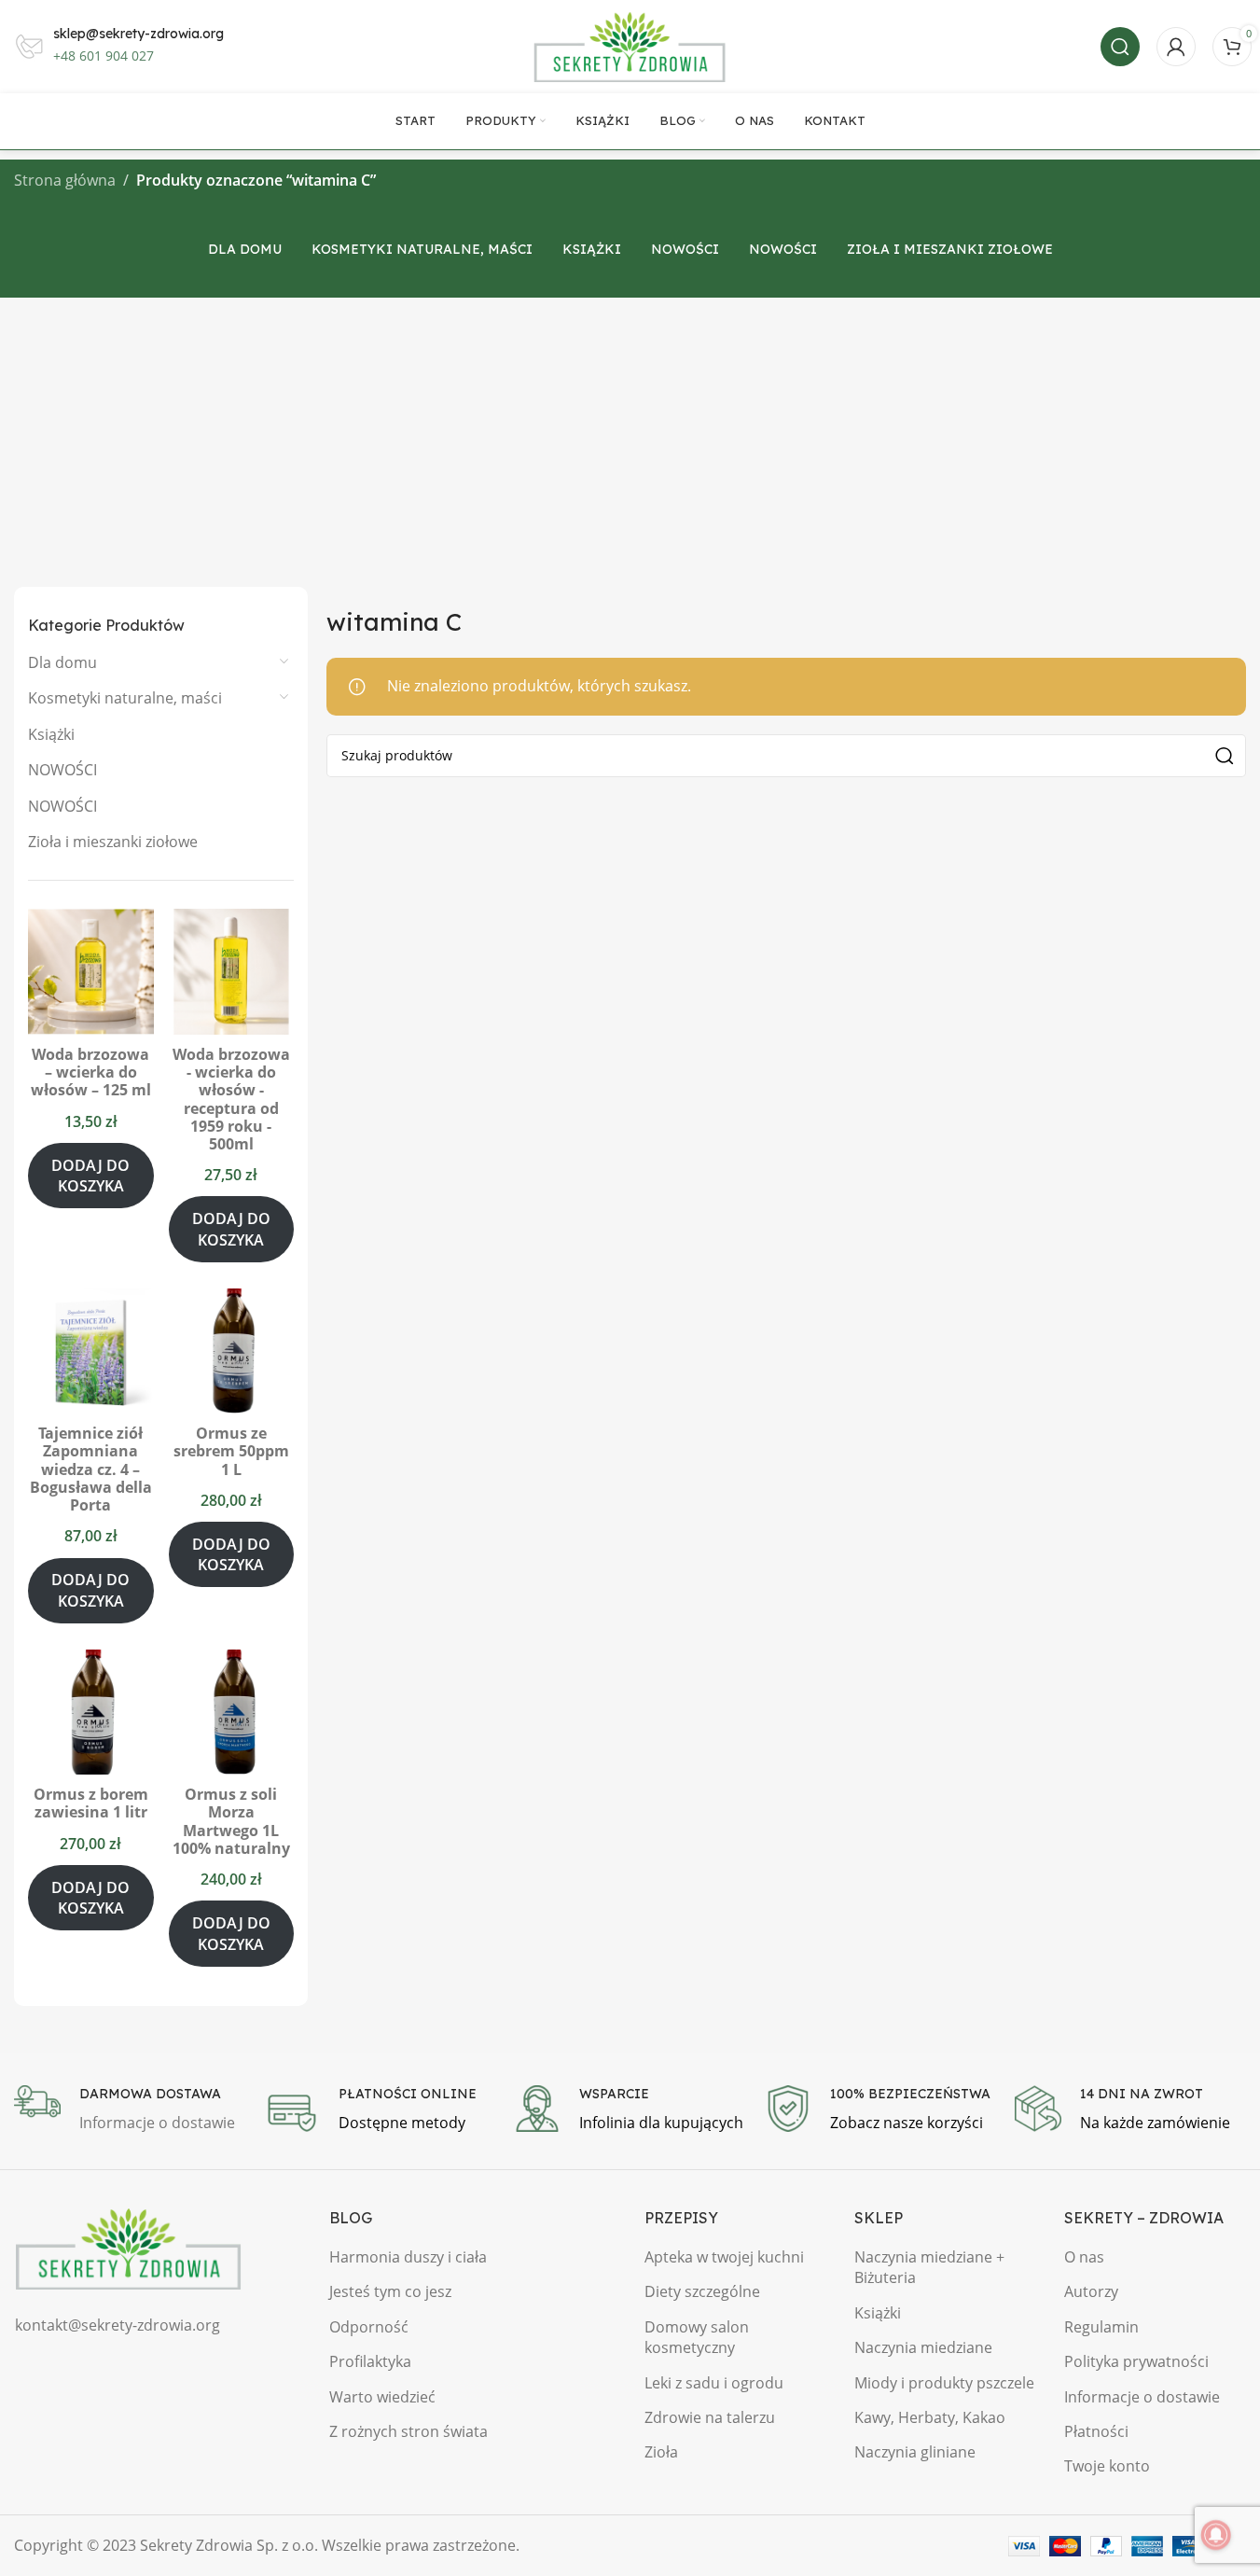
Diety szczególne (702, 2291)
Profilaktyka (370, 2361)
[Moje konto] (1176, 47)
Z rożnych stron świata (408, 2431)
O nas (1084, 2257)
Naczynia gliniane (915, 2452)
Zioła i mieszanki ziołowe (113, 842)
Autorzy (1091, 2291)
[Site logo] (630, 45)
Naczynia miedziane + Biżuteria (929, 2267)
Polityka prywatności (1136, 2361)
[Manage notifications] (1216, 2535)
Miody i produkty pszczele (944, 2383)
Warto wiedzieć (382, 2397)
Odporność (369, 2327)
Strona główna (65, 180)
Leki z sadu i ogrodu (714, 2383)
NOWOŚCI (62, 770)
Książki (51, 734)
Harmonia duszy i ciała (408, 2257)
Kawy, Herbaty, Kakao (930, 2417)
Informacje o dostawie (1142, 2397)
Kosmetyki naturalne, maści (125, 698)
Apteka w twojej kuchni (724, 2257)
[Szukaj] (1120, 47)
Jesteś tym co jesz (390, 2291)
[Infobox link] (130, 2110)
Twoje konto (1107, 2466)
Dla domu (62, 662)
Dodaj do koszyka (90, 1176)
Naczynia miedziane (923, 2347)
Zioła (661, 2452)
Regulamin (1101, 2327)
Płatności (1096, 2431)
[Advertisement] (630, 438)
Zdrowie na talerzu (710, 2417)
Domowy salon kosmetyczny (697, 2337)
